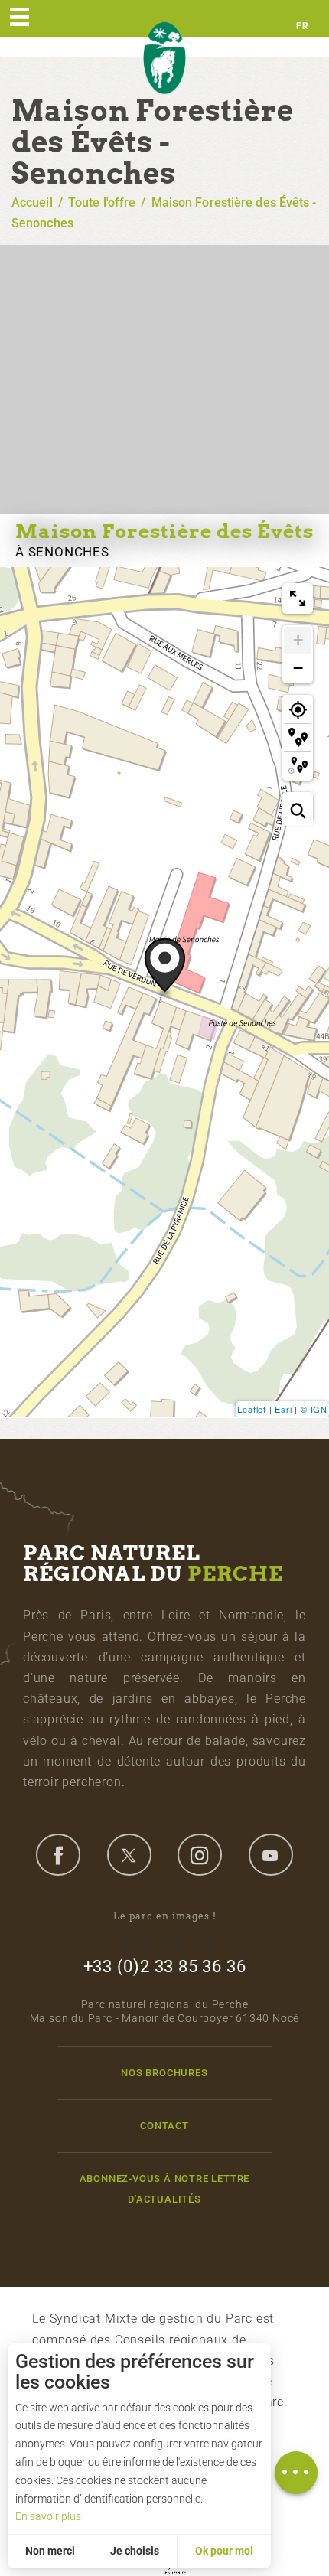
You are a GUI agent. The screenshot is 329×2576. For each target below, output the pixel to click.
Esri (283, 1409)
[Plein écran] (298, 598)
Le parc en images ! (165, 1916)
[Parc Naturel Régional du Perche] (164, 59)
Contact (164, 2126)
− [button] (298, 668)
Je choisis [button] (135, 2551)
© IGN (314, 1409)
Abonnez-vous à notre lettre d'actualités (165, 2189)
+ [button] (298, 640)
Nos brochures (164, 2073)
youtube (271, 1854)
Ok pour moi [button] (224, 2551)
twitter (129, 1854)
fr (303, 26)
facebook (58, 1854)
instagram (200, 1854)
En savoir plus (48, 2516)
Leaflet (252, 1409)
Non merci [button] (50, 2551)
